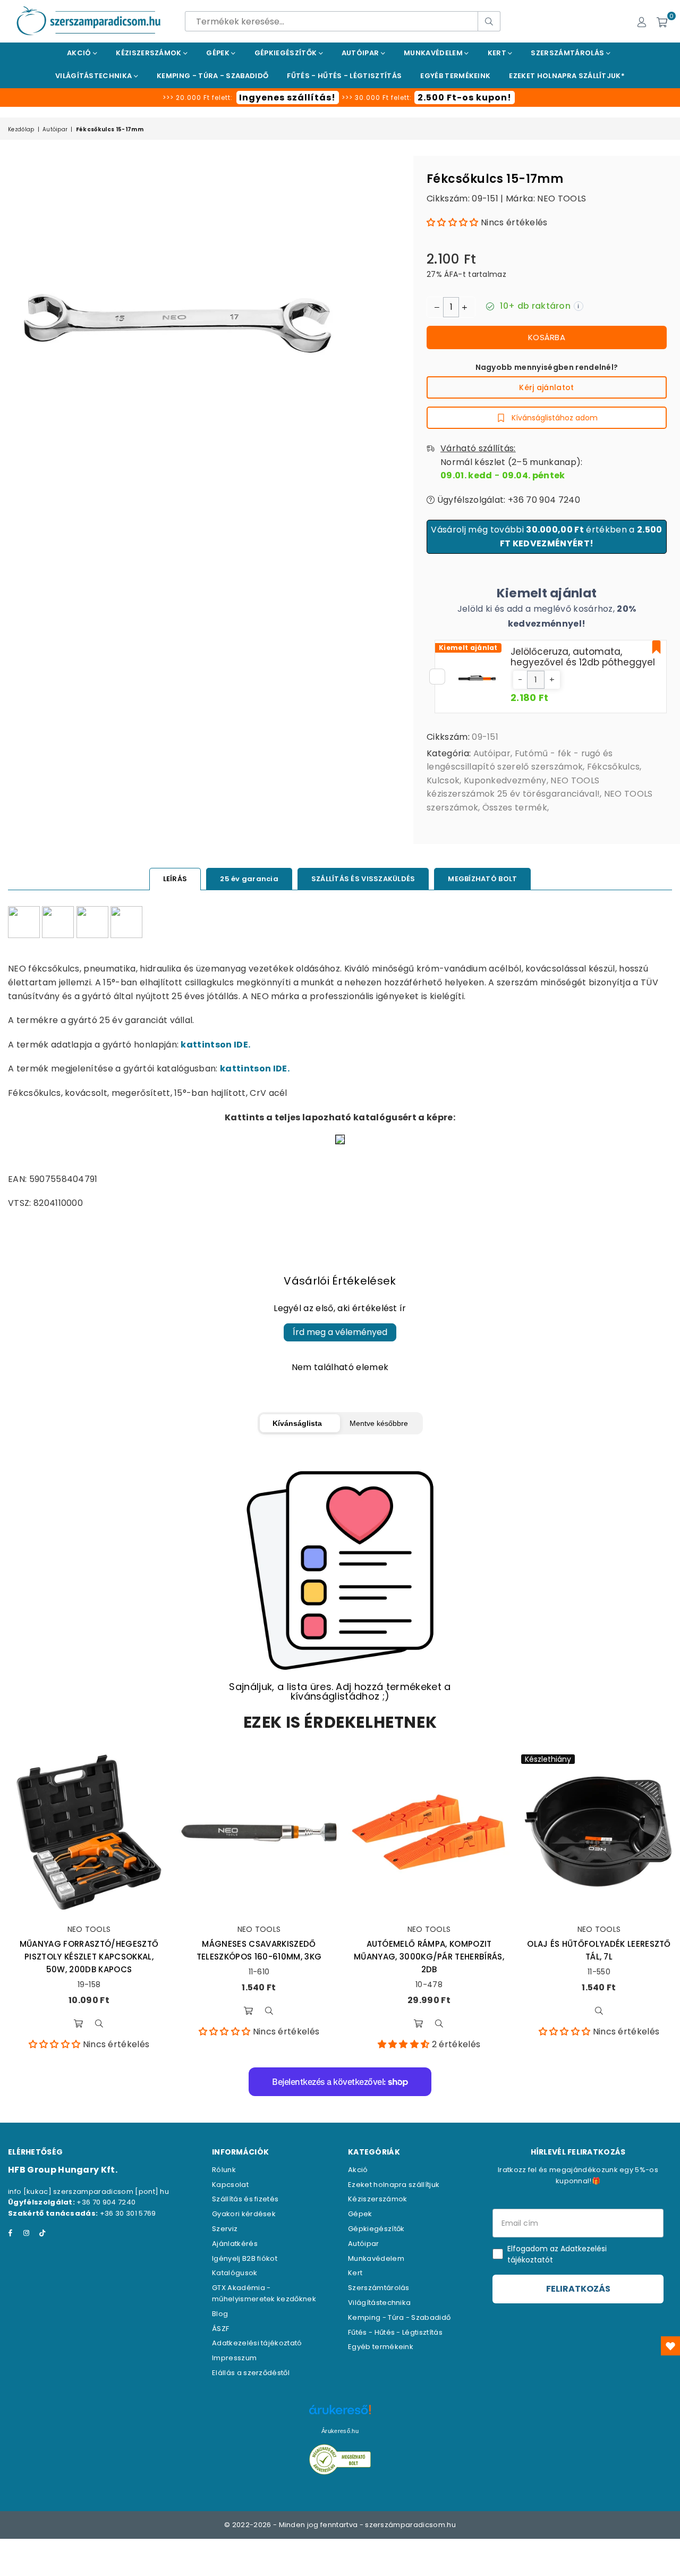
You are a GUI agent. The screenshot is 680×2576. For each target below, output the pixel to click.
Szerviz (225, 2229)
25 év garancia (249, 879)
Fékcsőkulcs (614, 767)
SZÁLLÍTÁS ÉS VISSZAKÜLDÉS (363, 879)
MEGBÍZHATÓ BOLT (482, 879)
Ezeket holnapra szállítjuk (394, 2185)
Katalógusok (235, 2273)
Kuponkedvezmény (505, 780)
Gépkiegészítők (287, 53)
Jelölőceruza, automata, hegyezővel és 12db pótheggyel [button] (583, 657)
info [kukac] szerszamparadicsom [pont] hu (88, 2191)
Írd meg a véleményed (340, 1332)
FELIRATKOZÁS (578, 2289)
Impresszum (234, 2358)
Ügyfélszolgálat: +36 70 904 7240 (507, 500)
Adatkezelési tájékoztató (257, 2343)
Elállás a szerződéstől (251, 2373)
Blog (220, 2314)
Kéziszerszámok (150, 53)
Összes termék (515, 808)
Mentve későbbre (379, 1423)
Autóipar (361, 53)
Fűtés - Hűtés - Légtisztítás (395, 2332)
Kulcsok (443, 780)
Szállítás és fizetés (245, 2199)
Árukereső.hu (340, 2431)
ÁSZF (220, 2329)
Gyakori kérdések (244, 2214)
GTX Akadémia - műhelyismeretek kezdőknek (264, 2293)
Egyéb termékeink (455, 76)
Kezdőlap (21, 129)
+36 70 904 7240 (106, 2202)
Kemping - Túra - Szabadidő (399, 2317)
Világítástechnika (95, 76)
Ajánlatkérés (235, 2244)
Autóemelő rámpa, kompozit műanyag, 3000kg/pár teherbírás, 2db (429, 1957)
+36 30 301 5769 (128, 2213)
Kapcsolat (230, 2185)
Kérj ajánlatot (546, 387)
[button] (453, 222)
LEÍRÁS (175, 879)
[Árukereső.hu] (340, 2415)
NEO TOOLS (562, 199)
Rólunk (224, 2170)
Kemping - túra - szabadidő (212, 76)
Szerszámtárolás (568, 53)
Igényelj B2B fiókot (245, 2258)
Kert (498, 53)
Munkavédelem (434, 53)
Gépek (219, 53)
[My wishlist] (670, 2346)
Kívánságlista (297, 1423)
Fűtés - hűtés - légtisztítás (344, 76)
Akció (80, 53)
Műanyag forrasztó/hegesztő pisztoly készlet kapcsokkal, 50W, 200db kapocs (89, 1957)
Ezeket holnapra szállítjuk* (567, 76)
